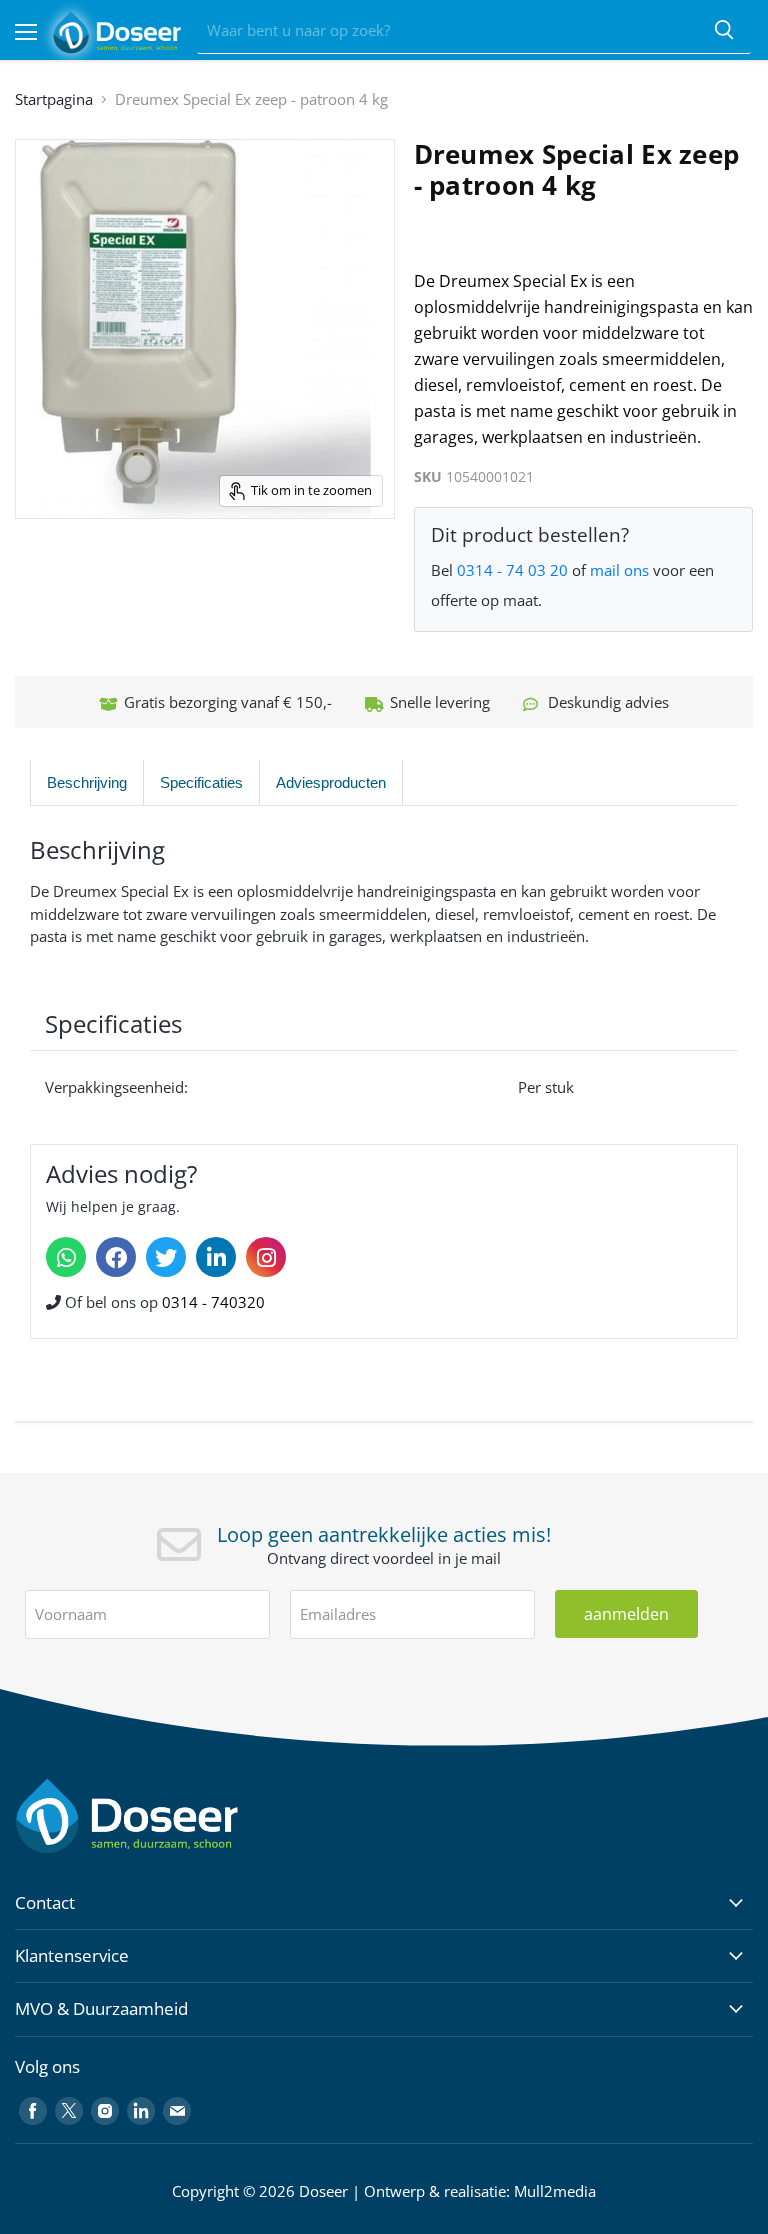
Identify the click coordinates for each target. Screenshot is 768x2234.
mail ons (619, 570)
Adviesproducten (331, 782)
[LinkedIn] (216, 1257)
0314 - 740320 (213, 1302)
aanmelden (626, 1614)
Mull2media (555, 2191)
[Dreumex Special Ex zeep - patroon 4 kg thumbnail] (41, 569)
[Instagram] (266, 1257)
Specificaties (201, 782)
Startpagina (54, 99)
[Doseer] (165, 1816)
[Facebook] (116, 1257)
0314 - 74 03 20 (512, 570)
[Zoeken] (724, 31)
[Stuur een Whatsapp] (66, 1257)
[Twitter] (166, 1257)
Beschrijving (87, 782)
